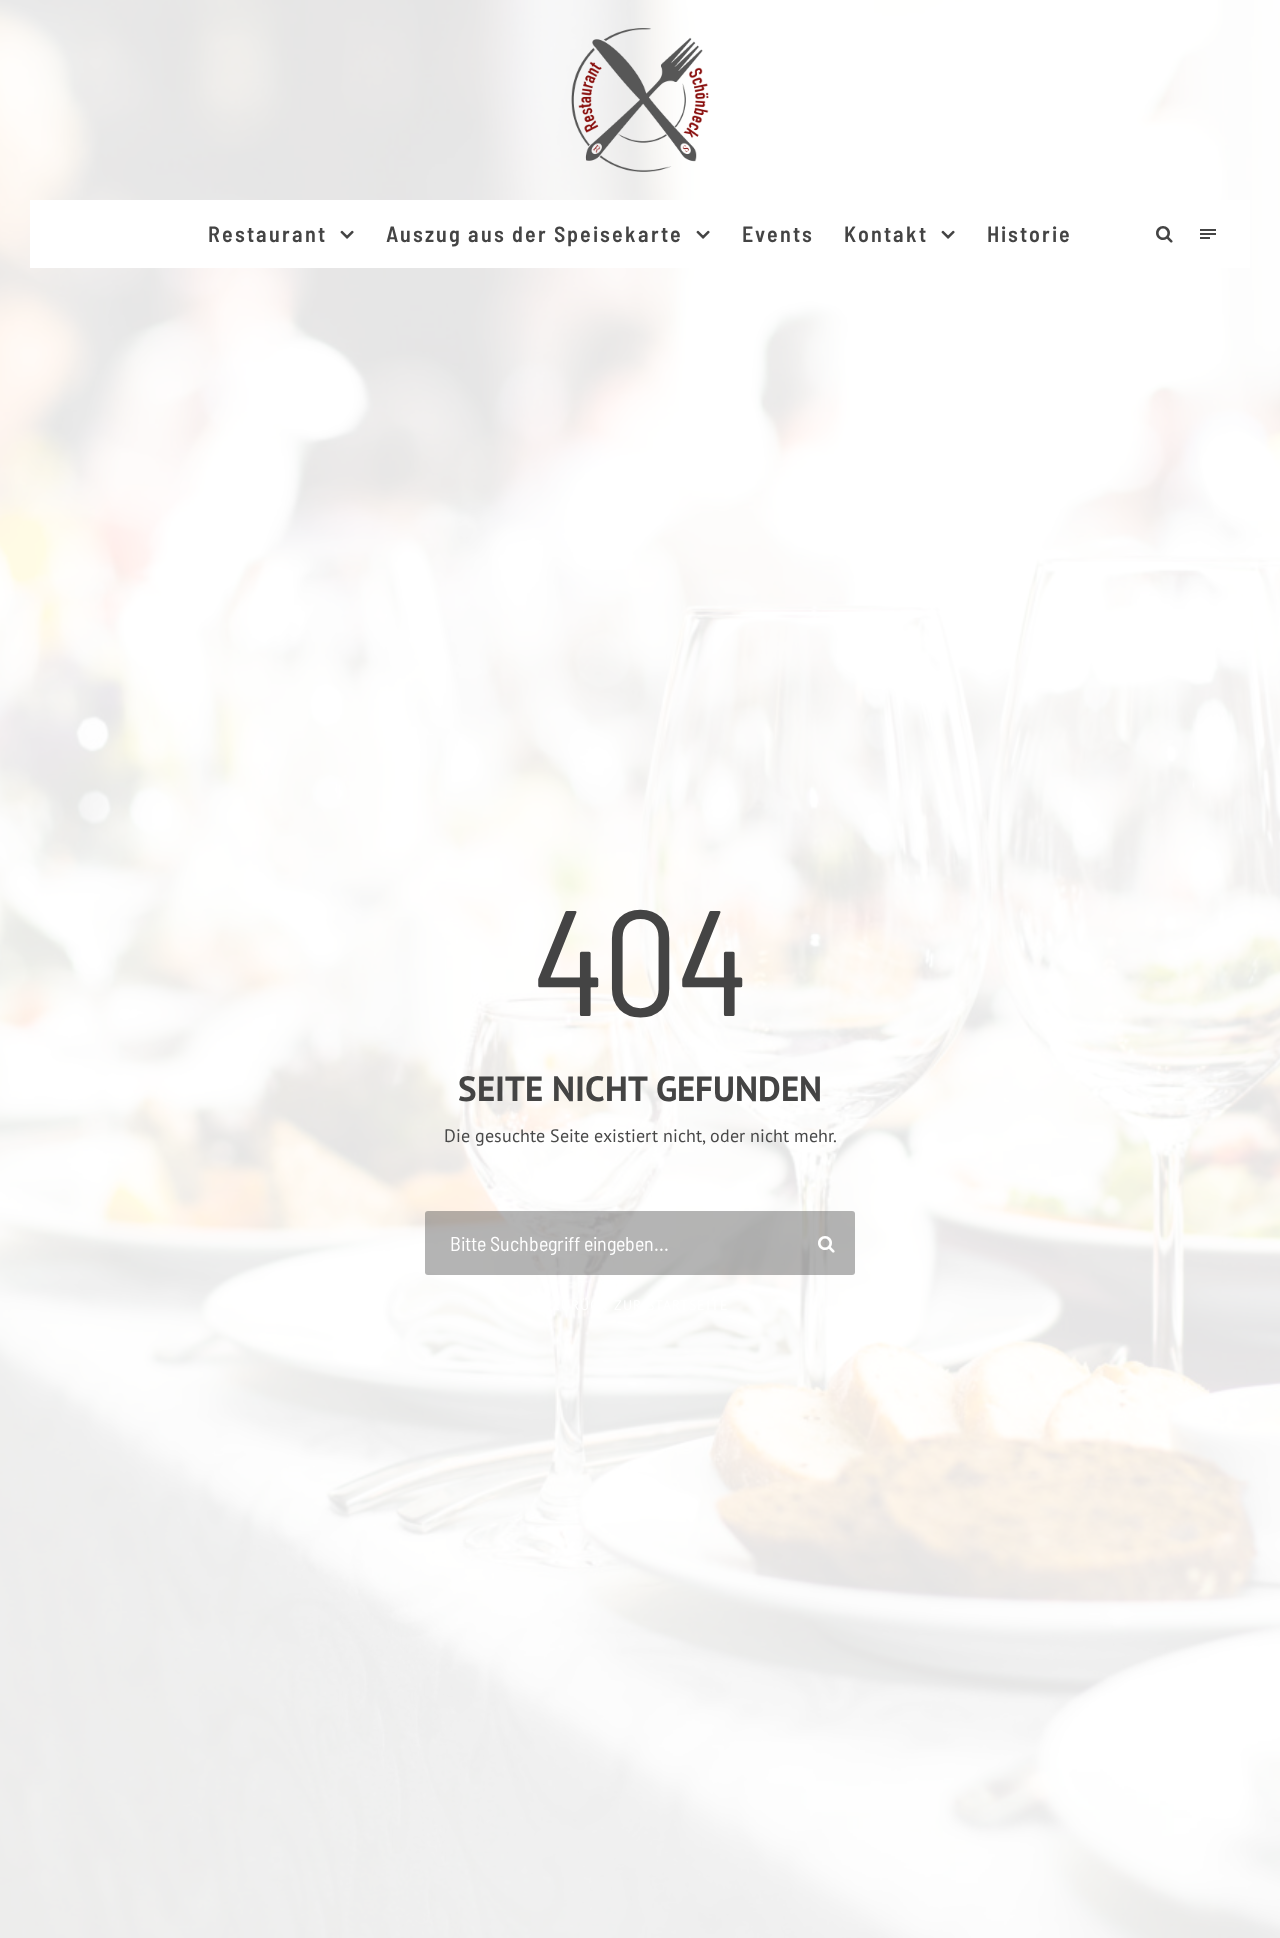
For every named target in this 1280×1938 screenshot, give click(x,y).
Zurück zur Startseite (640, 1305)
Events (778, 233)
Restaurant (267, 233)
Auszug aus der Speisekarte (534, 233)
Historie (1029, 233)
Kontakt (886, 233)
